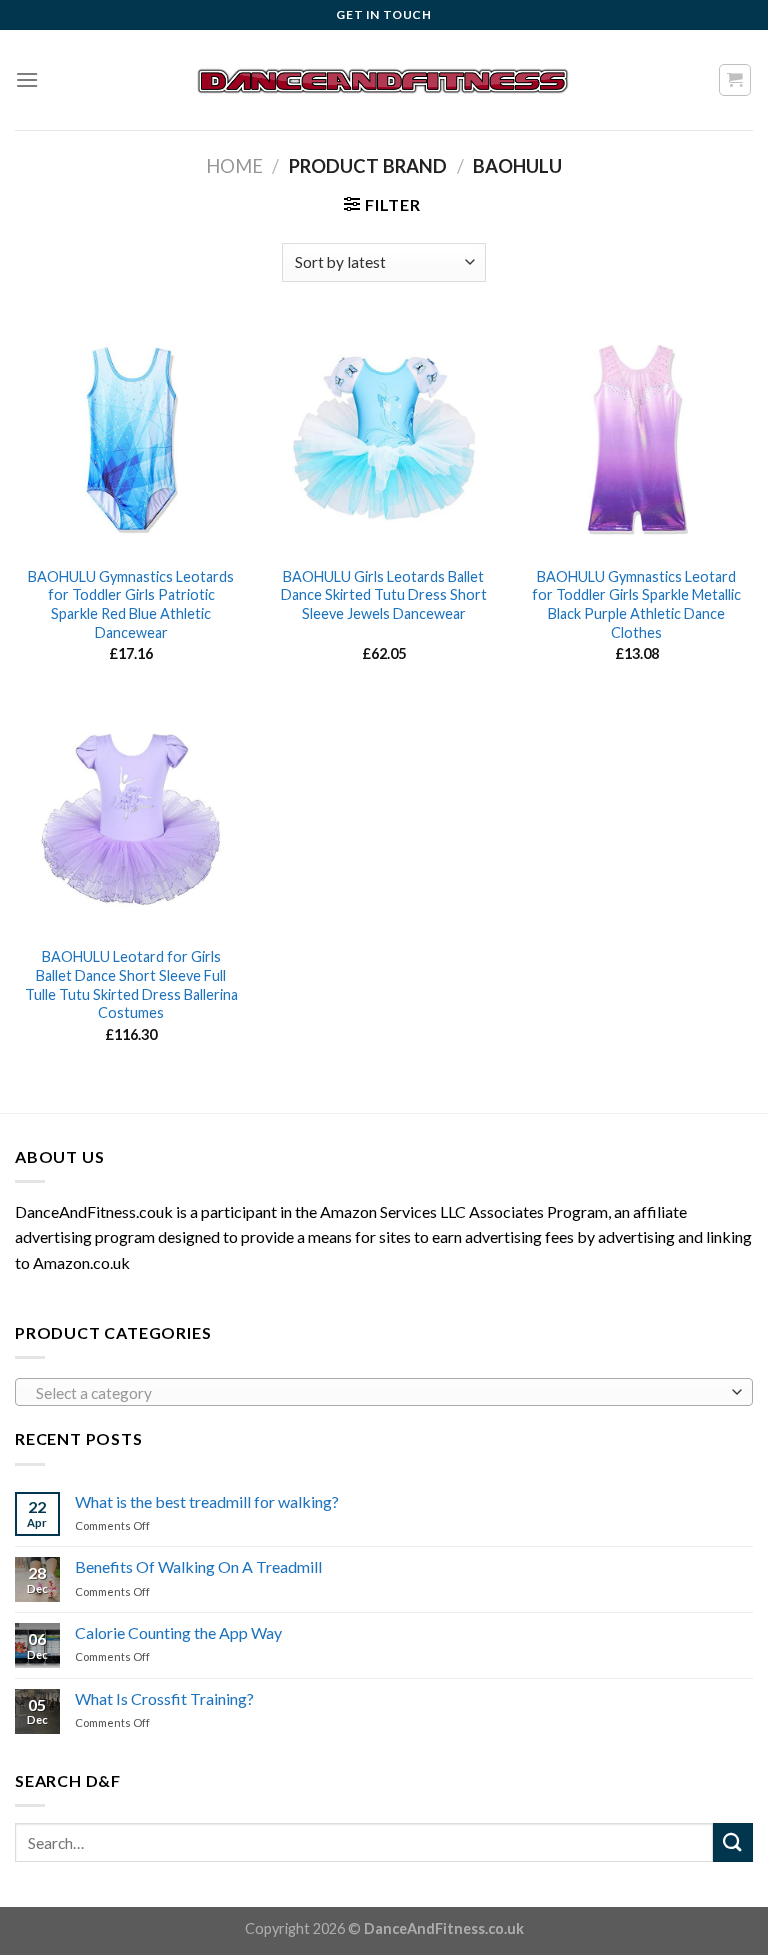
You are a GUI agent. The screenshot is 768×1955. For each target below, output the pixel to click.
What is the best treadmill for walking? (207, 1501)
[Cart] (735, 80)
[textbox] (379, 1393)
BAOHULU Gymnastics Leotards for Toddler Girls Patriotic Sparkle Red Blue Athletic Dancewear (131, 604)
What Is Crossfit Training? (164, 1698)
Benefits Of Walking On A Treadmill (198, 1566)
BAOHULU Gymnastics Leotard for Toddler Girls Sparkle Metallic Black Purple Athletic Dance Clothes (636, 604)
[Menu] (27, 79)
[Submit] (733, 1842)
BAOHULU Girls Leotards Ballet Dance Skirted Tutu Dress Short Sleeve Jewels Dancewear (384, 595)
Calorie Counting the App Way (178, 1632)
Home (234, 166)
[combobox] (384, 1392)
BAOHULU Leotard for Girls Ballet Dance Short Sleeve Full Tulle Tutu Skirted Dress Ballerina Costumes (131, 984)
